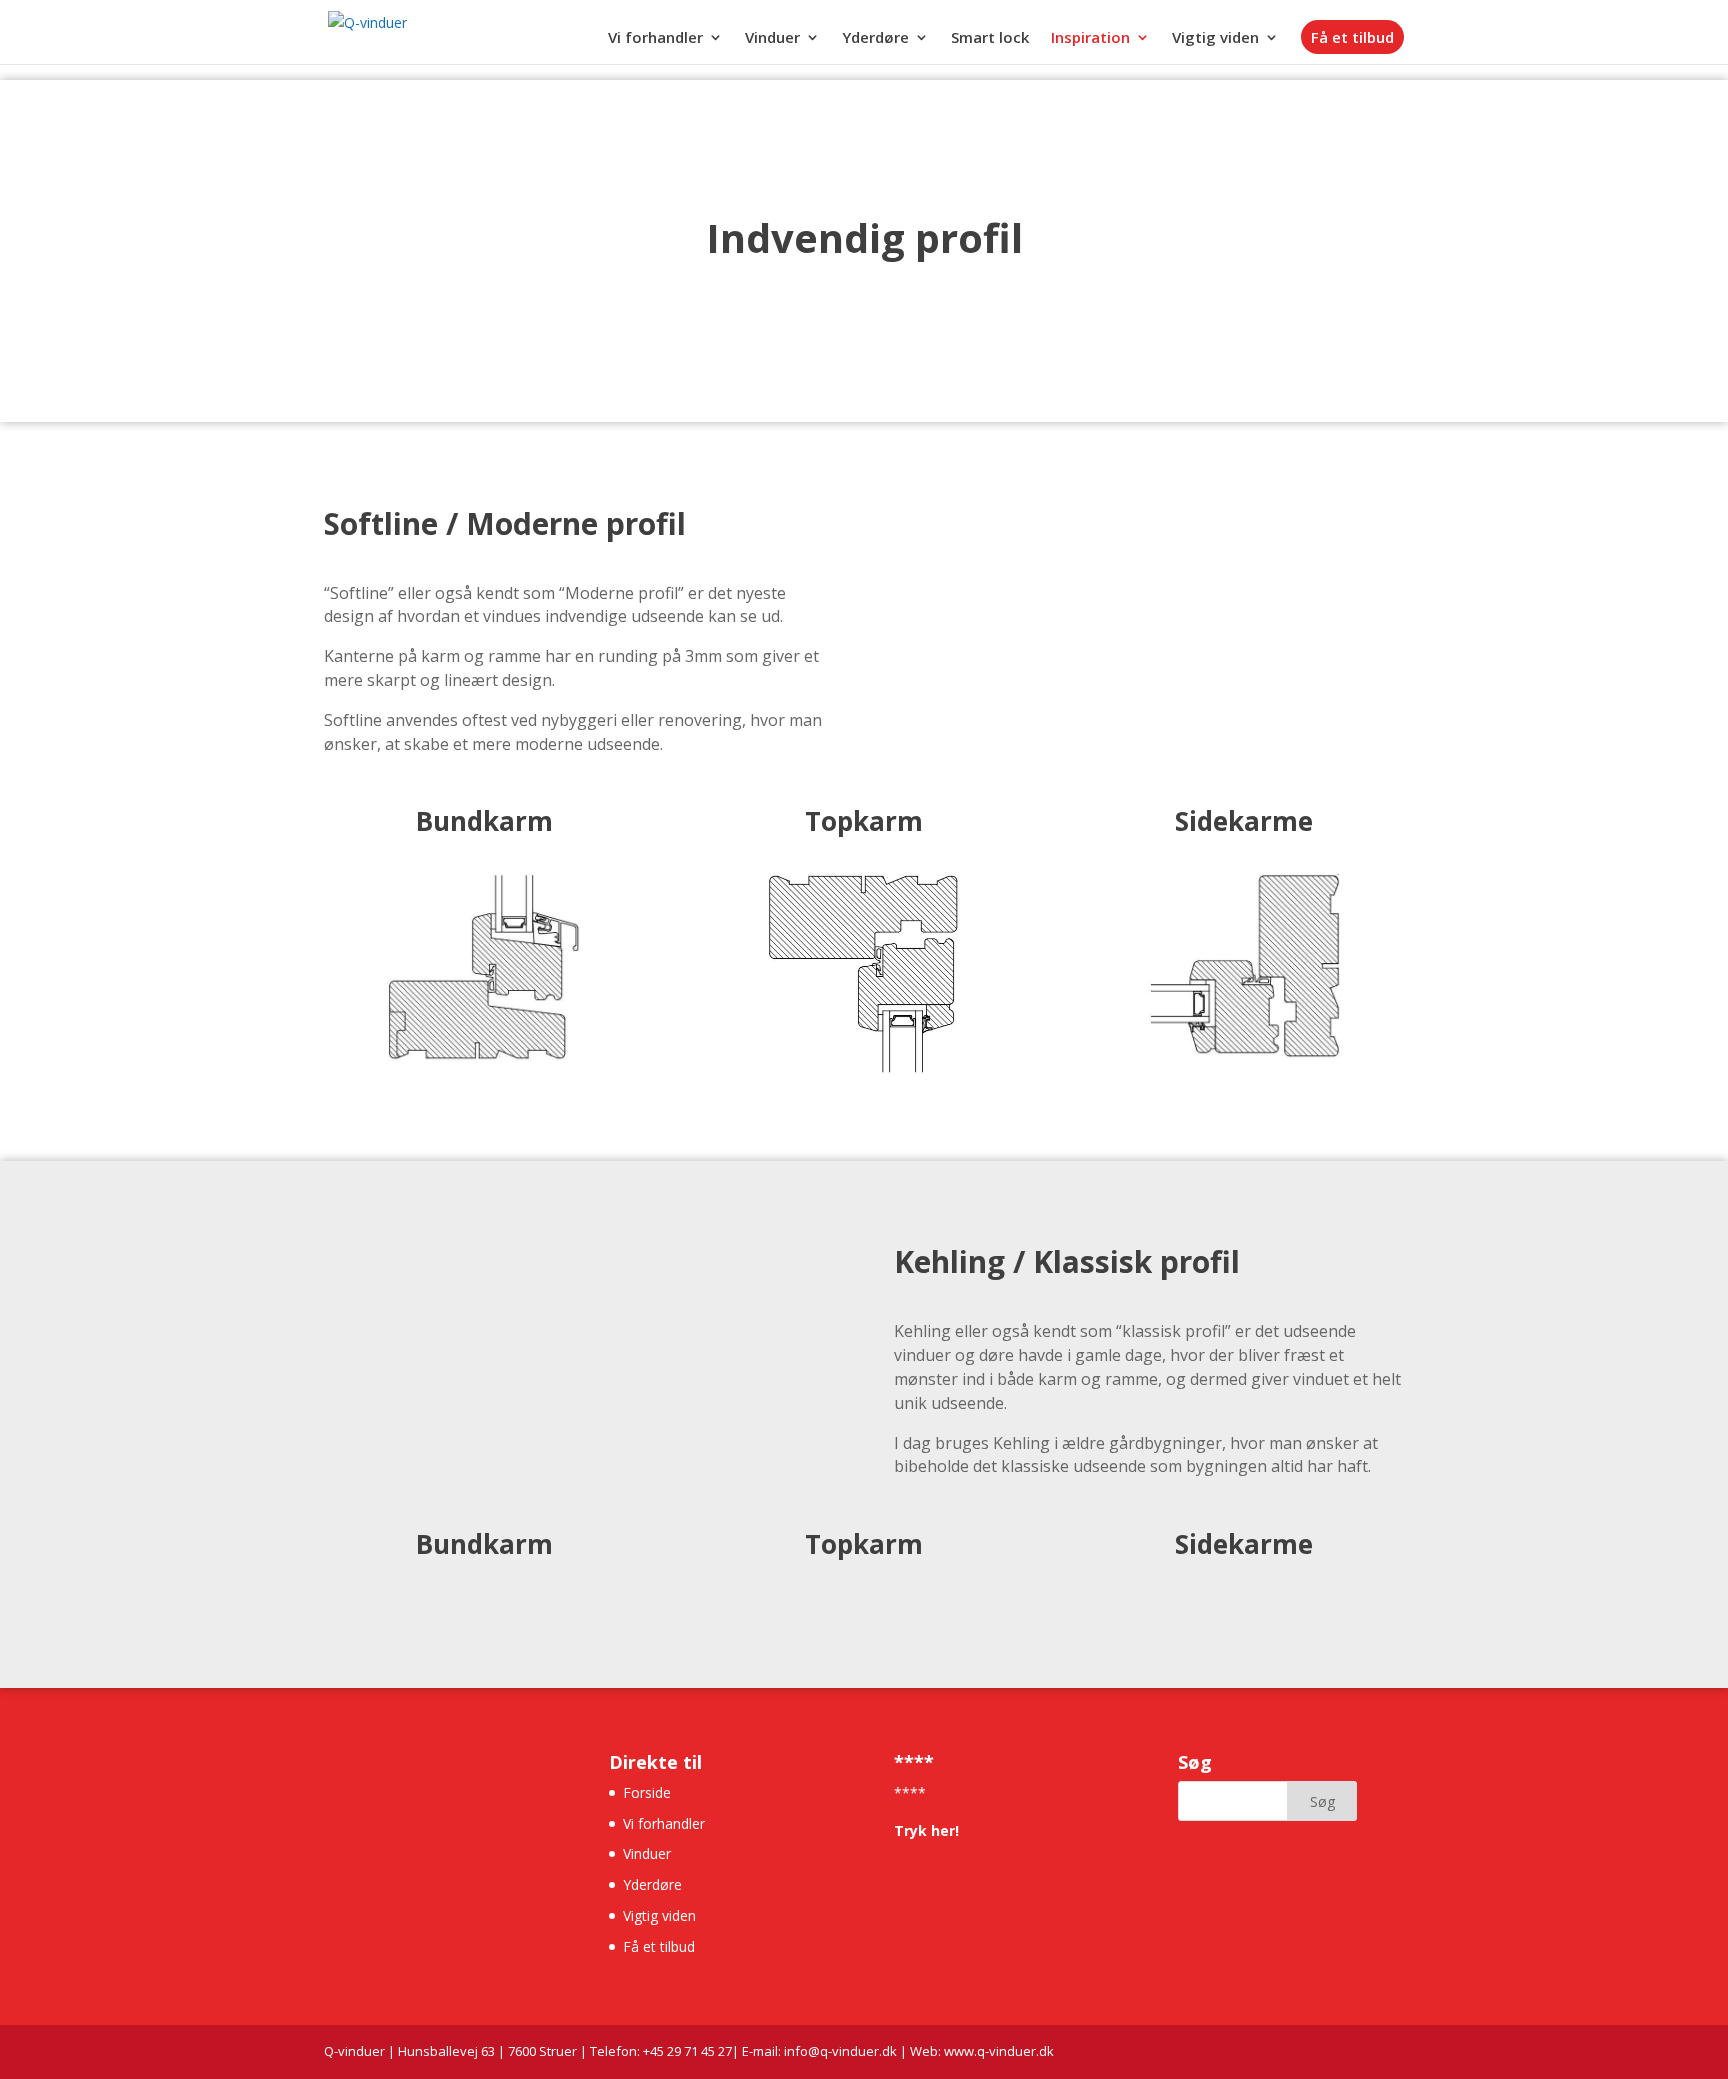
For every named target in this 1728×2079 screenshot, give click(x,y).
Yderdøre (875, 38)
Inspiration (1090, 38)
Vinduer (772, 38)
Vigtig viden (1215, 38)
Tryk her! (926, 1830)
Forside (647, 1792)
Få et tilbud (1352, 37)
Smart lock (990, 38)
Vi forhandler (655, 38)
